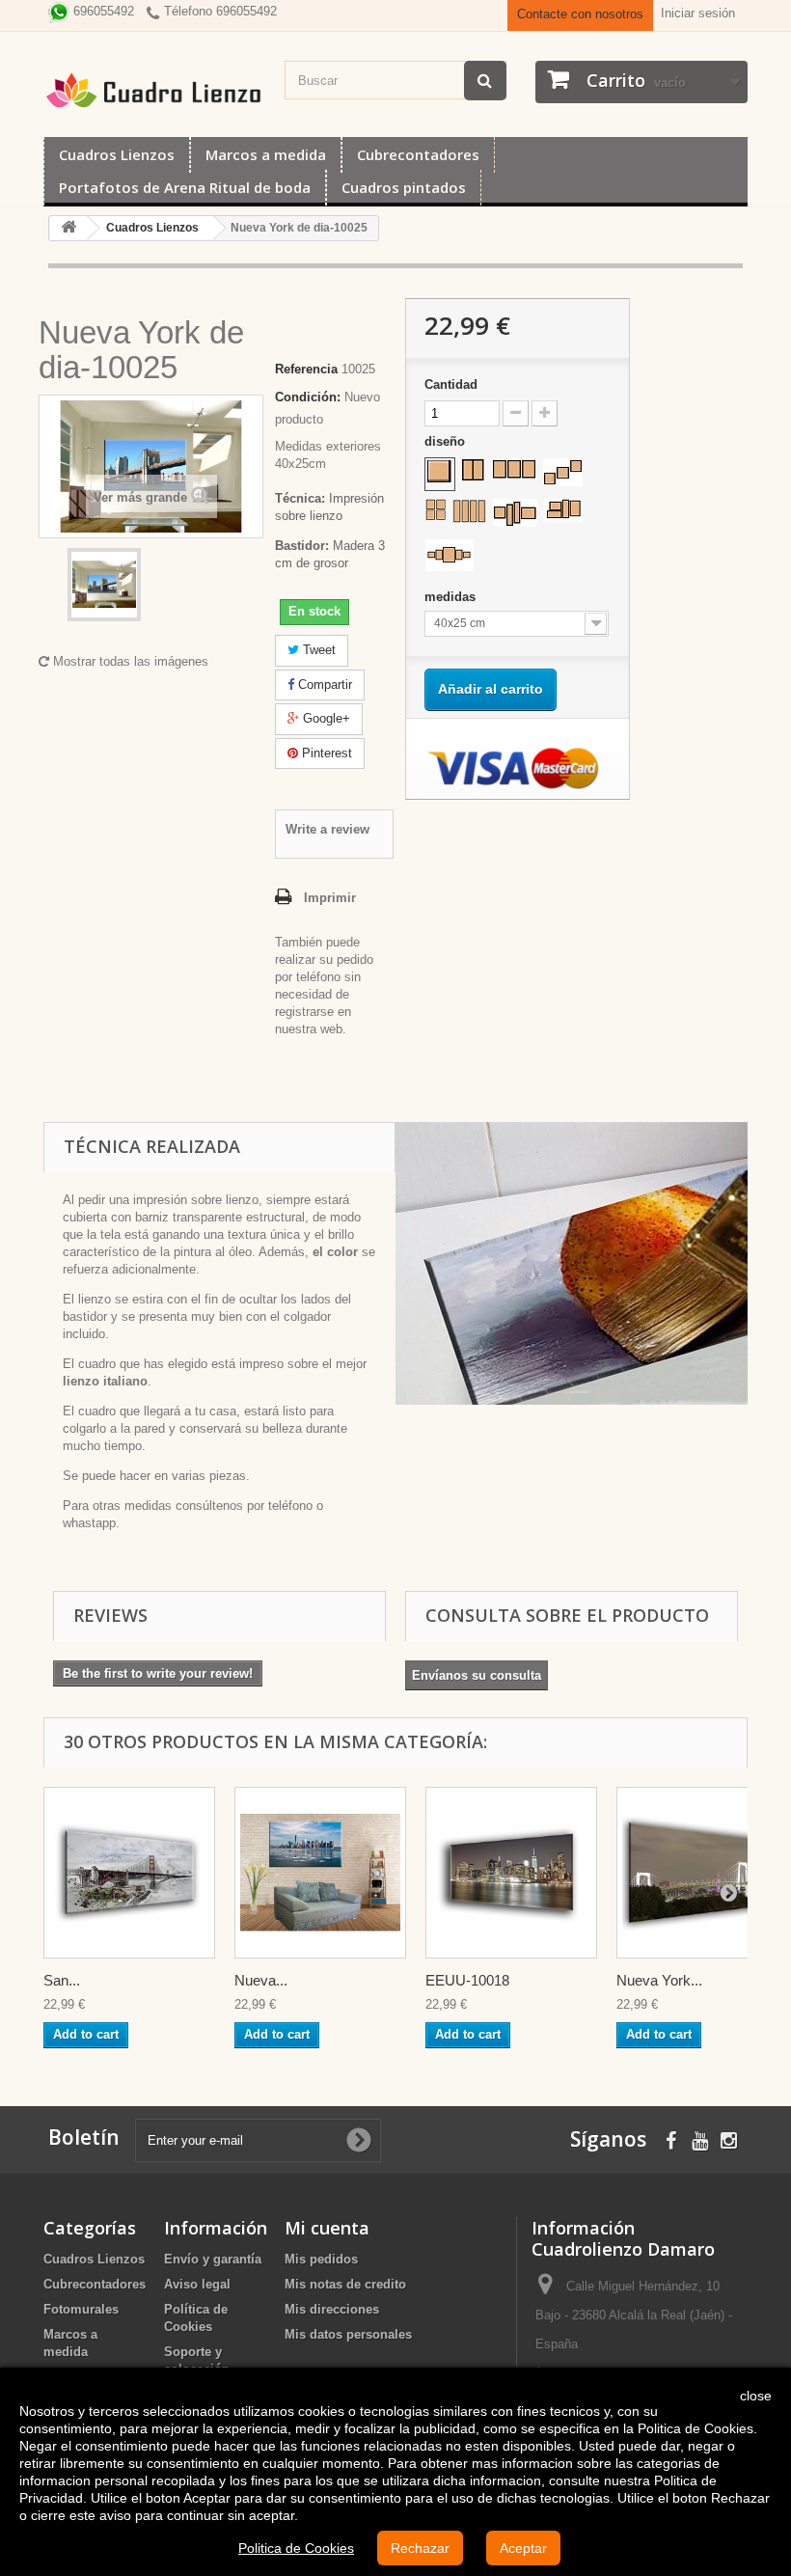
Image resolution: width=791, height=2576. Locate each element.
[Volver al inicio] (68, 228)
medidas (452, 597)
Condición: (308, 397)
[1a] (440, 472)
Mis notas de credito (345, 2284)
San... (62, 1980)
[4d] (563, 510)
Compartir (323, 685)
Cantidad (451, 384)
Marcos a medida (266, 154)
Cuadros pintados (404, 187)
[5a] (450, 555)
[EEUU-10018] (511, 1873)
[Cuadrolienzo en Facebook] (671, 2138)
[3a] (514, 469)
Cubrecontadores (418, 154)
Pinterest (325, 753)
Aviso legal (197, 2284)
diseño (447, 441)
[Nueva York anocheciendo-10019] (702, 1873)
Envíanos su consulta (477, 1675)
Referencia (306, 369)
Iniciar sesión (698, 13)
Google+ (325, 718)
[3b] (563, 472)
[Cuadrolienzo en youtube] (700, 2138)
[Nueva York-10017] (320, 1873)
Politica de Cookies (296, 2548)
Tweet (317, 650)
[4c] (515, 513)
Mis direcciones (332, 2309)
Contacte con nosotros (580, 14)
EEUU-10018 (467, 1980)
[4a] (436, 509)
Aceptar (523, 2548)
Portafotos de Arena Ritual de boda (185, 187)
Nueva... (261, 1980)
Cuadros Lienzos (117, 154)
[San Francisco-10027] (129, 1873)
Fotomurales (81, 2309)
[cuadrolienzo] (154, 90)
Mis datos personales (348, 2334)
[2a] (473, 470)
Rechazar (420, 2548)
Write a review (327, 829)
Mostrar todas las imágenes (129, 661)
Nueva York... (659, 1980)
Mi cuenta (327, 2228)
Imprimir (330, 898)
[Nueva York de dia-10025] (104, 585)
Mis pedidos (321, 2259)
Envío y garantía (213, 2259)
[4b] (469, 511)
